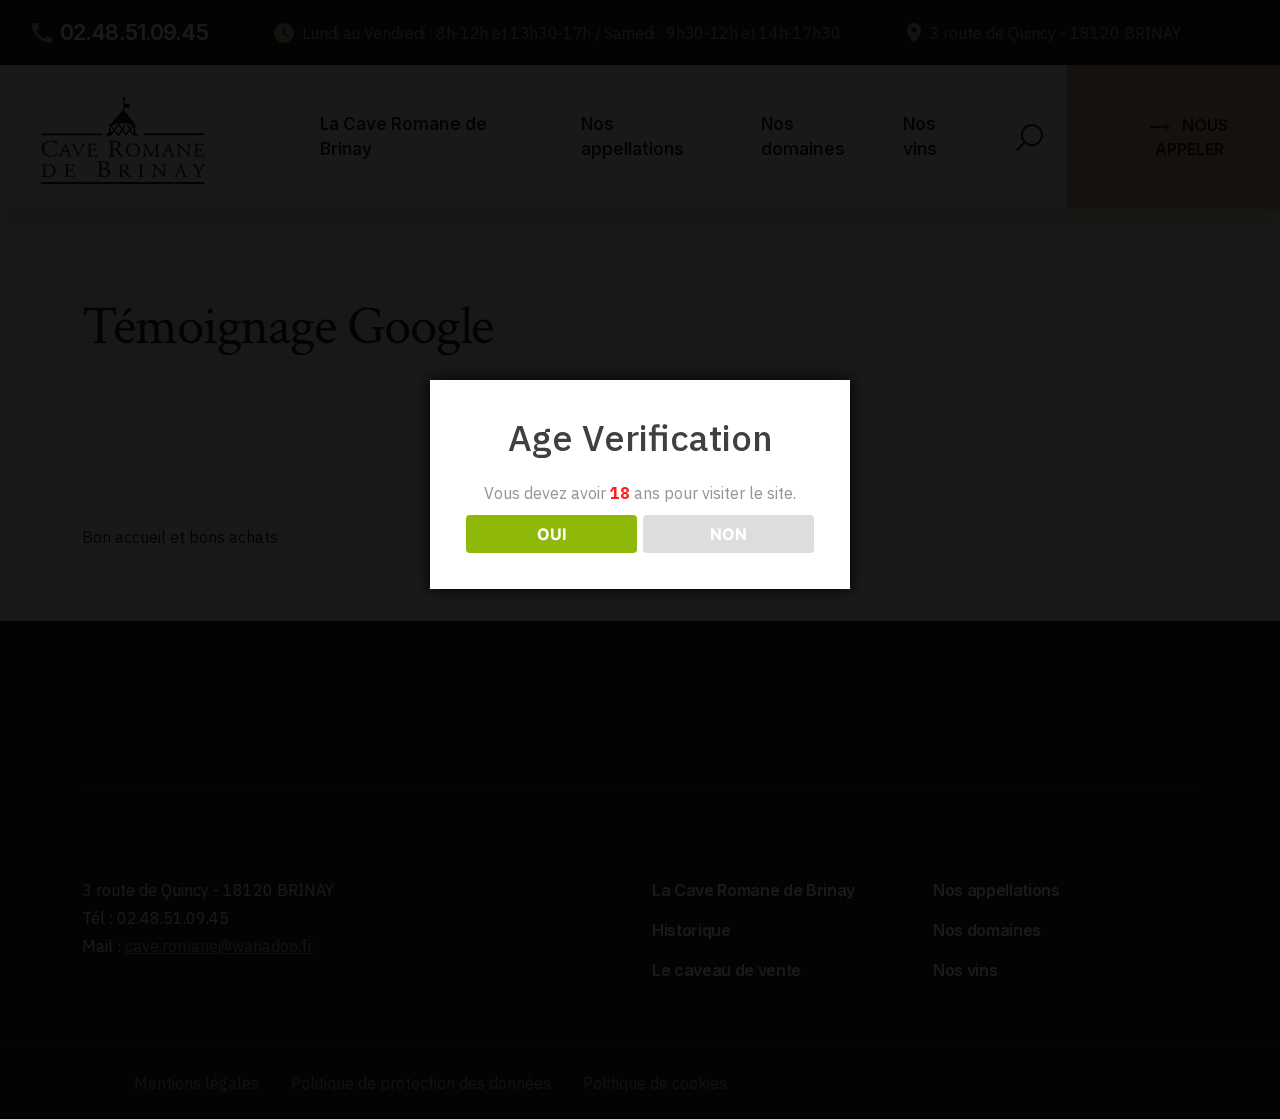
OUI (551, 534)
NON (728, 534)
